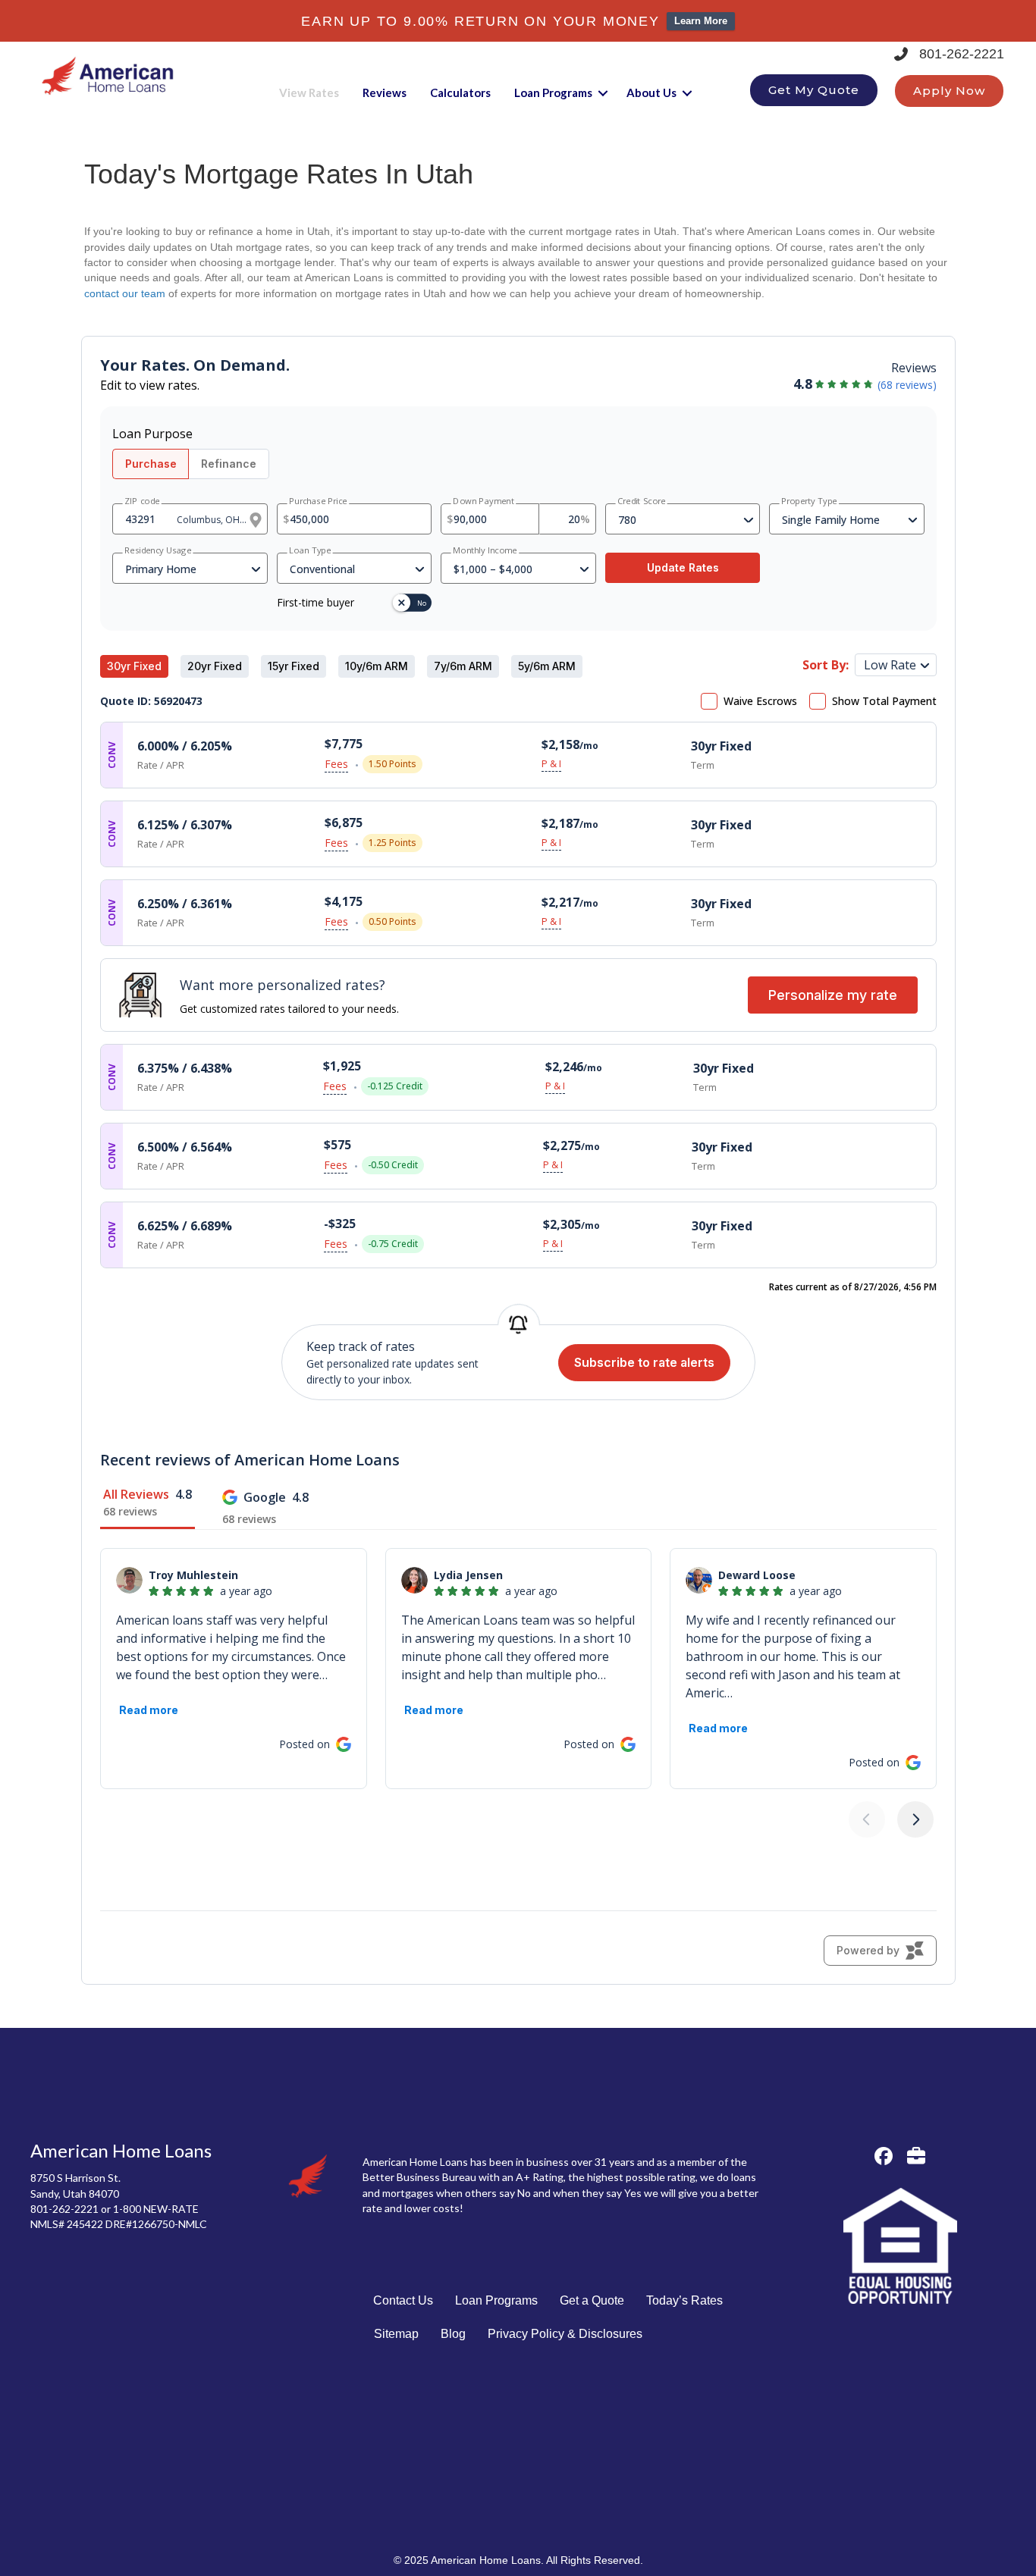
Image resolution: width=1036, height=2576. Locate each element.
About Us (651, 92)
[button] (603, 93)
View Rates (309, 92)
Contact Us (403, 2300)
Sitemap (396, 2334)
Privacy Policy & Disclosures (565, 2334)
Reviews (385, 92)
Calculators (460, 92)
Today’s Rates (684, 2300)
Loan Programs (553, 92)
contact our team (125, 293)
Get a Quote (592, 2300)
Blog (453, 2334)
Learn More (701, 21)
